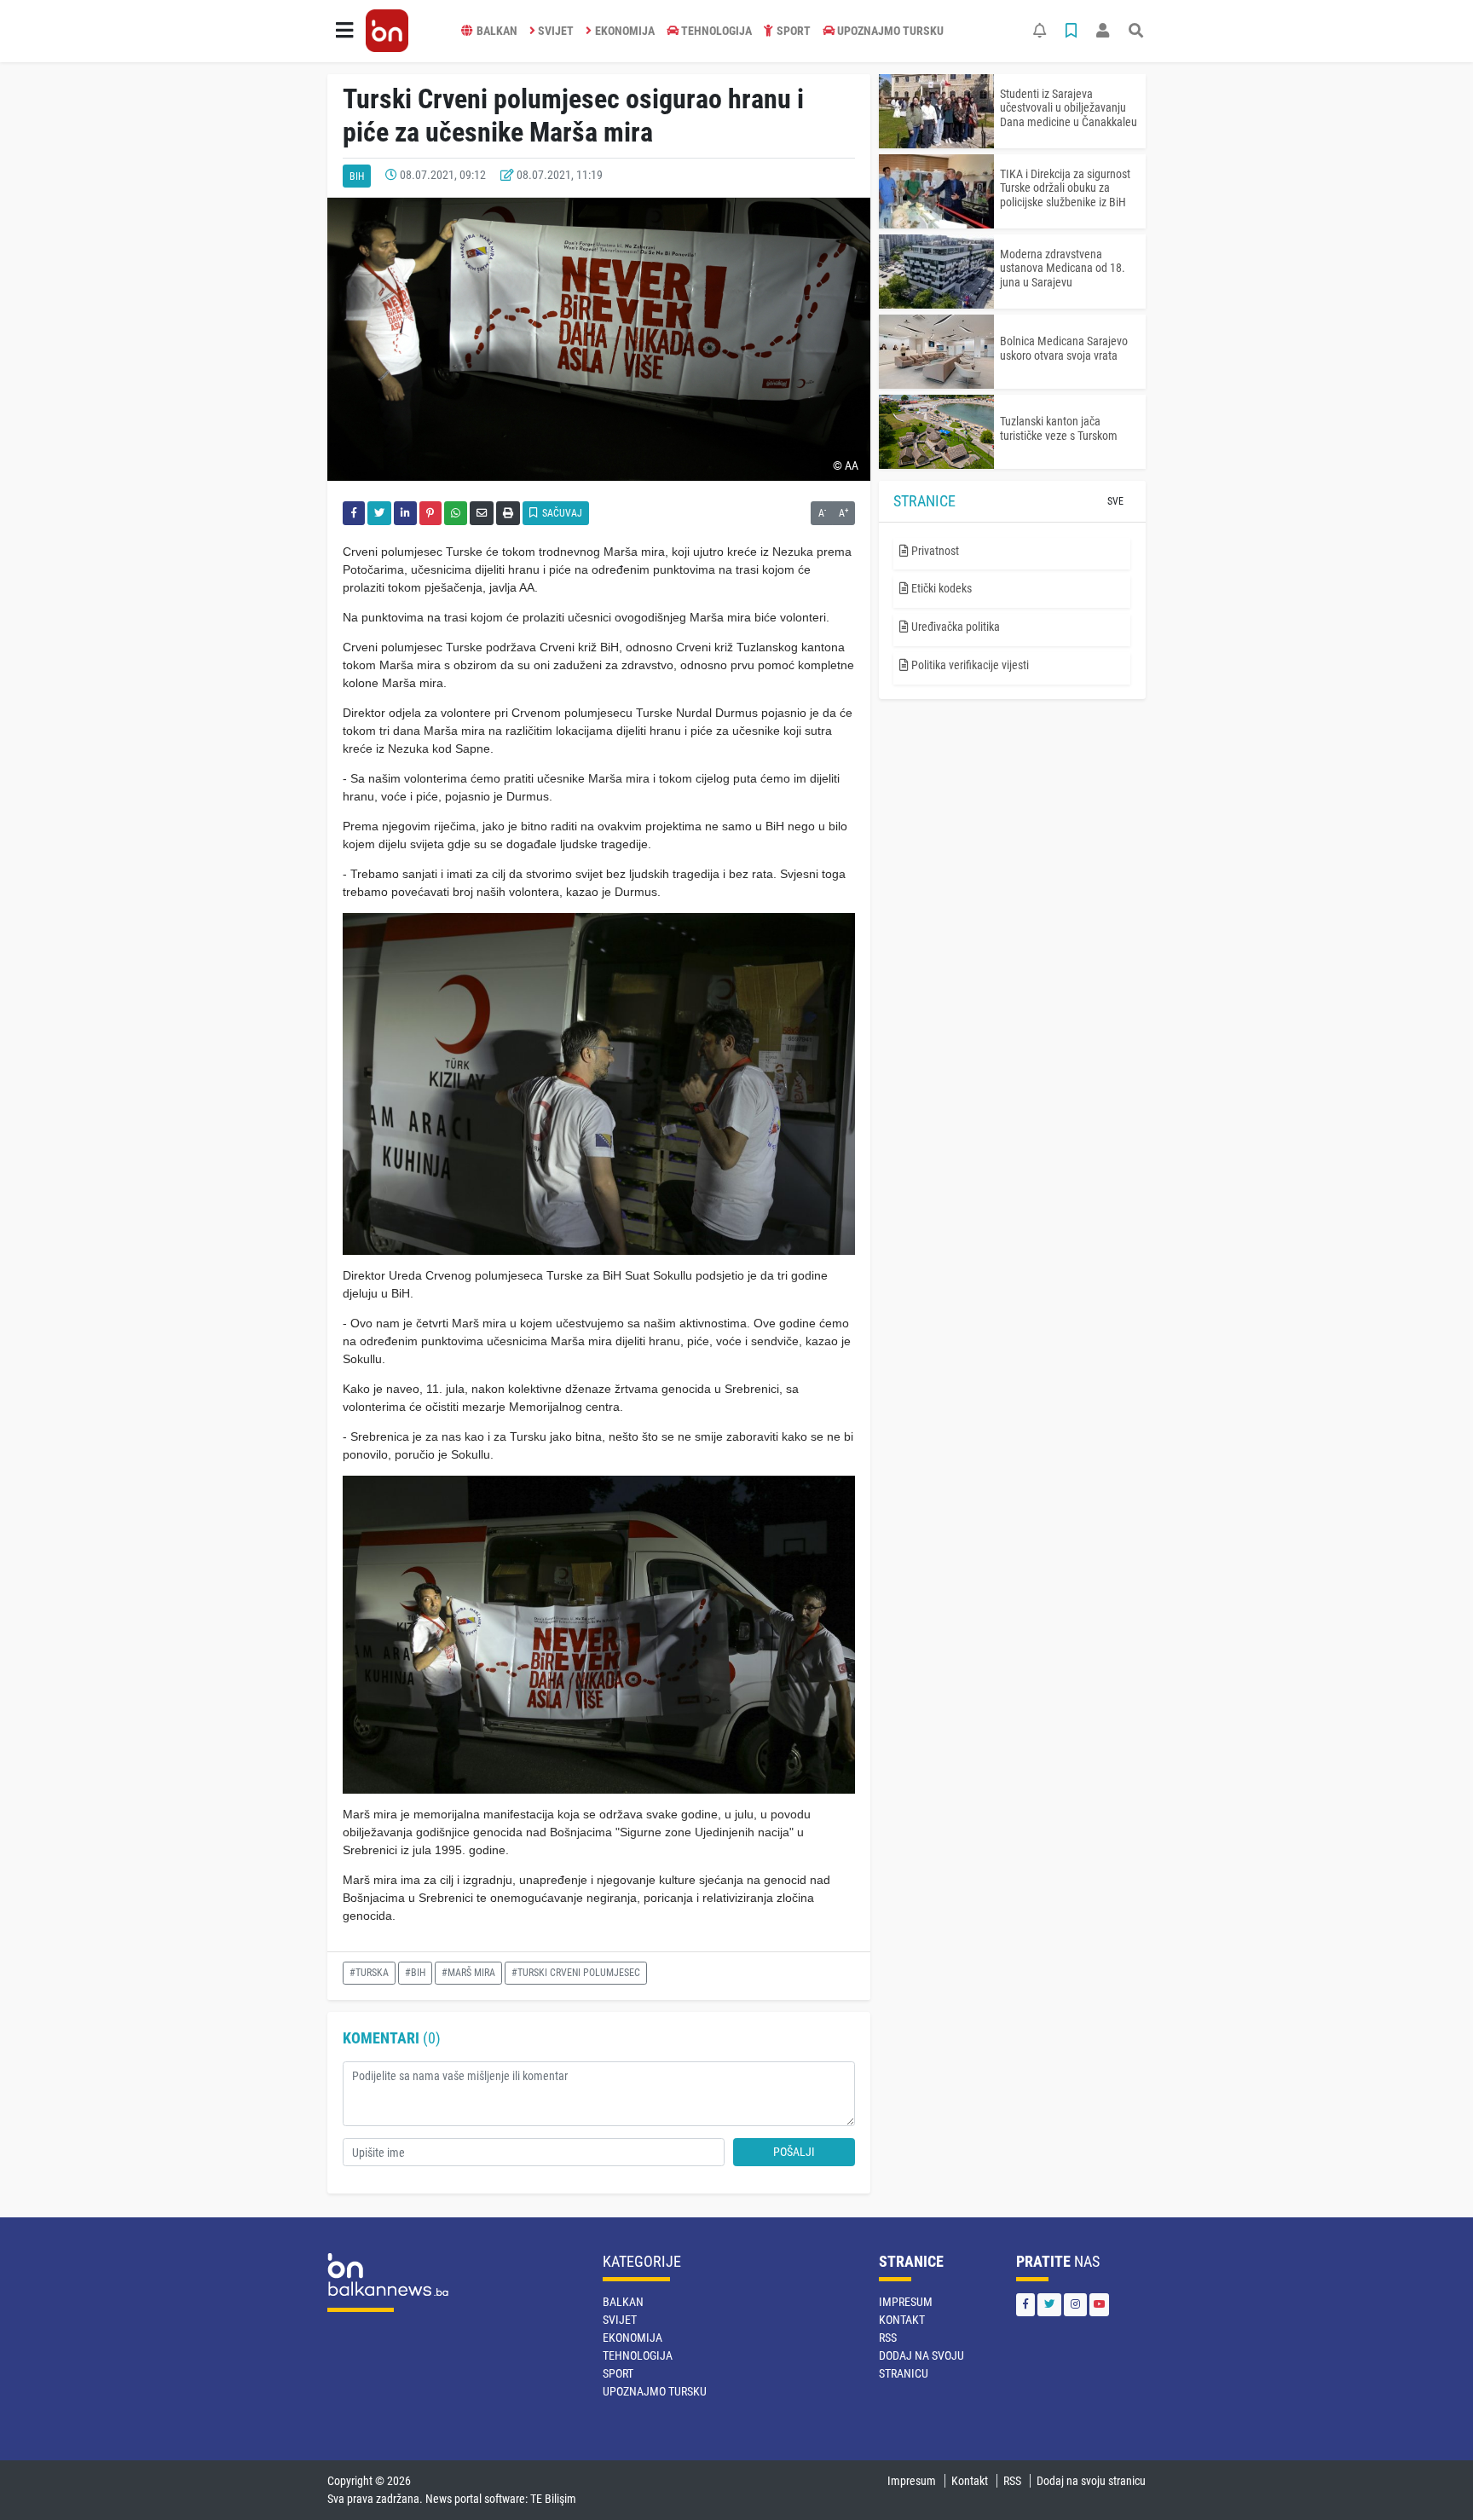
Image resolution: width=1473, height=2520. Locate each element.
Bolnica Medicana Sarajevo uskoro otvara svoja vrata (1064, 348)
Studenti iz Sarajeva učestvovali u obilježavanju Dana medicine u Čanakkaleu (1069, 108)
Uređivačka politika (954, 627)
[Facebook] (1025, 2305)
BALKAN (497, 31)
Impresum (906, 2302)
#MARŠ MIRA (468, 1973)
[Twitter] (1049, 2305)
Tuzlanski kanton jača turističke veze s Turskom (1059, 428)
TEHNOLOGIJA (716, 31)
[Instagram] (1075, 2305)
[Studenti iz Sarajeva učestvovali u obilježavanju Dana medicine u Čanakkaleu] (936, 111)
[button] (344, 31)
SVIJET (556, 31)
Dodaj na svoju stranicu (1091, 2481)
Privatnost (934, 551)
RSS (888, 2338)
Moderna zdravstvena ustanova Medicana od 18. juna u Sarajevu (1063, 269)
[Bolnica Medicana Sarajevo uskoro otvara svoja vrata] (936, 352)
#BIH (415, 1973)
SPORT (794, 31)
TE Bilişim (553, 2499)
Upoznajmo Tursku (890, 31)
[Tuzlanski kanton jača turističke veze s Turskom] (936, 432)
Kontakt (902, 2320)
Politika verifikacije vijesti (969, 665)
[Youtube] (1099, 2305)
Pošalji (794, 2152)
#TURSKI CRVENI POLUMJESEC (576, 1973)
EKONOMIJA (625, 31)
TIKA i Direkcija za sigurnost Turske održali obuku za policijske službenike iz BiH (1065, 188)
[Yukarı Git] (1428, 2477)
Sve (1115, 501)
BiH (357, 176)
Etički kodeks (940, 588)
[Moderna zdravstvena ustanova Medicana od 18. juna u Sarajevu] (936, 272)
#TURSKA (369, 1973)
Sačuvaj (561, 513)
